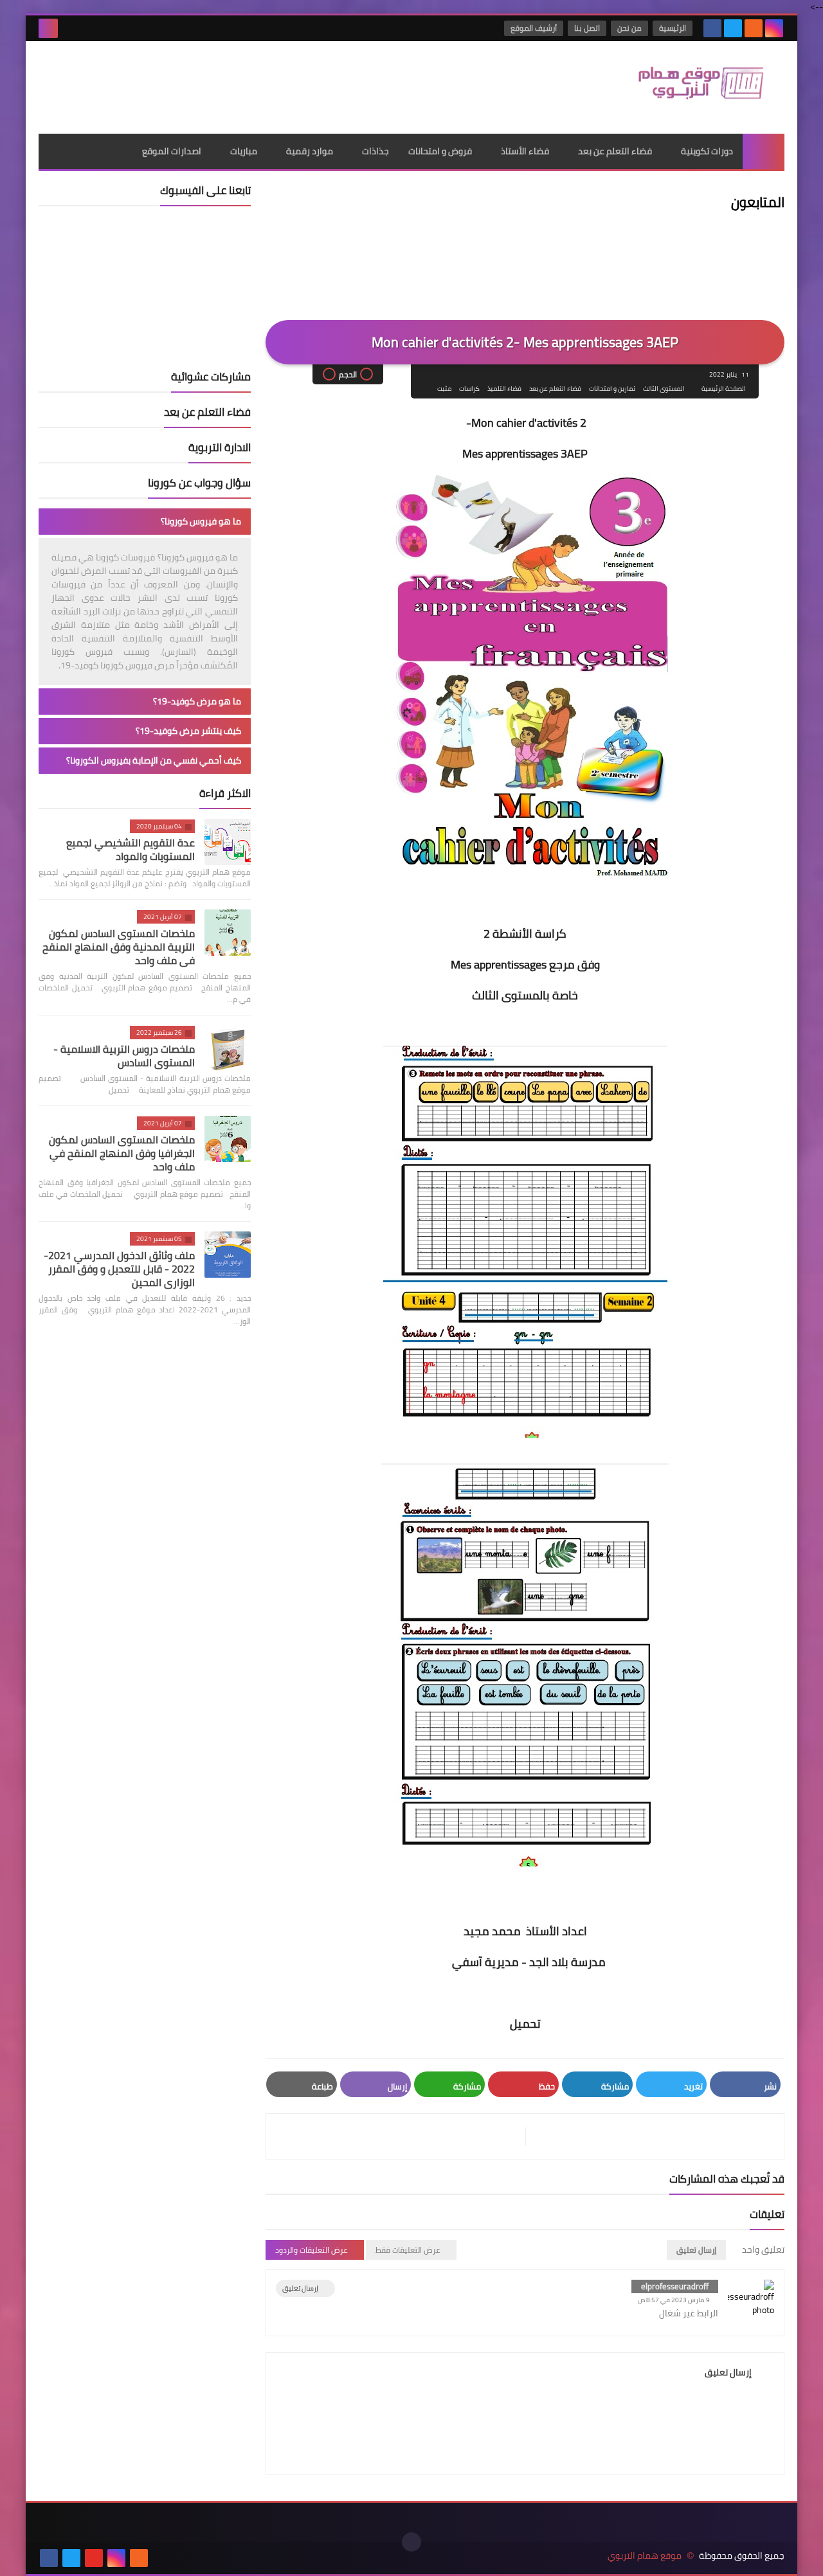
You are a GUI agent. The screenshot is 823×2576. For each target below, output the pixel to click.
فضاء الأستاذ (525, 151)
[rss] (754, 28)
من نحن (629, 28)
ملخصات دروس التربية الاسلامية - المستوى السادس (124, 1056)
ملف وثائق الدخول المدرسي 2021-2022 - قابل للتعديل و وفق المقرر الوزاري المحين (119, 1269)
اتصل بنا (587, 28)
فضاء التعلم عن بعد (615, 151)
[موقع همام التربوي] (691, 87)
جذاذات (375, 151)
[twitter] (733, 28)
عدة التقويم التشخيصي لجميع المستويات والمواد (131, 849)
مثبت (444, 389)
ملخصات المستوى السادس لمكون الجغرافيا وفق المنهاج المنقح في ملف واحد (122, 1153)
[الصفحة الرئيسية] (764, 151)
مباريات (244, 151)
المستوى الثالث (664, 389)
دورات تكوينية (707, 151)
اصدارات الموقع (172, 151)
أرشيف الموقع (534, 28)
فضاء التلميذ (504, 389)
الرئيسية (673, 28)
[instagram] (774, 28)
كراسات (469, 389)
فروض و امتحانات (440, 151)
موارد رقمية (310, 151)
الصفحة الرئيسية (724, 389)
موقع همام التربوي (645, 2556)
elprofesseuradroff (675, 2286)
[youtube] (94, 2558)
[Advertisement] (273, 83)
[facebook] (712, 28)
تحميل (525, 2024)
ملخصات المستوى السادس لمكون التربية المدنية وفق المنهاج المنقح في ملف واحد (119, 947)
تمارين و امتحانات (612, 389)
